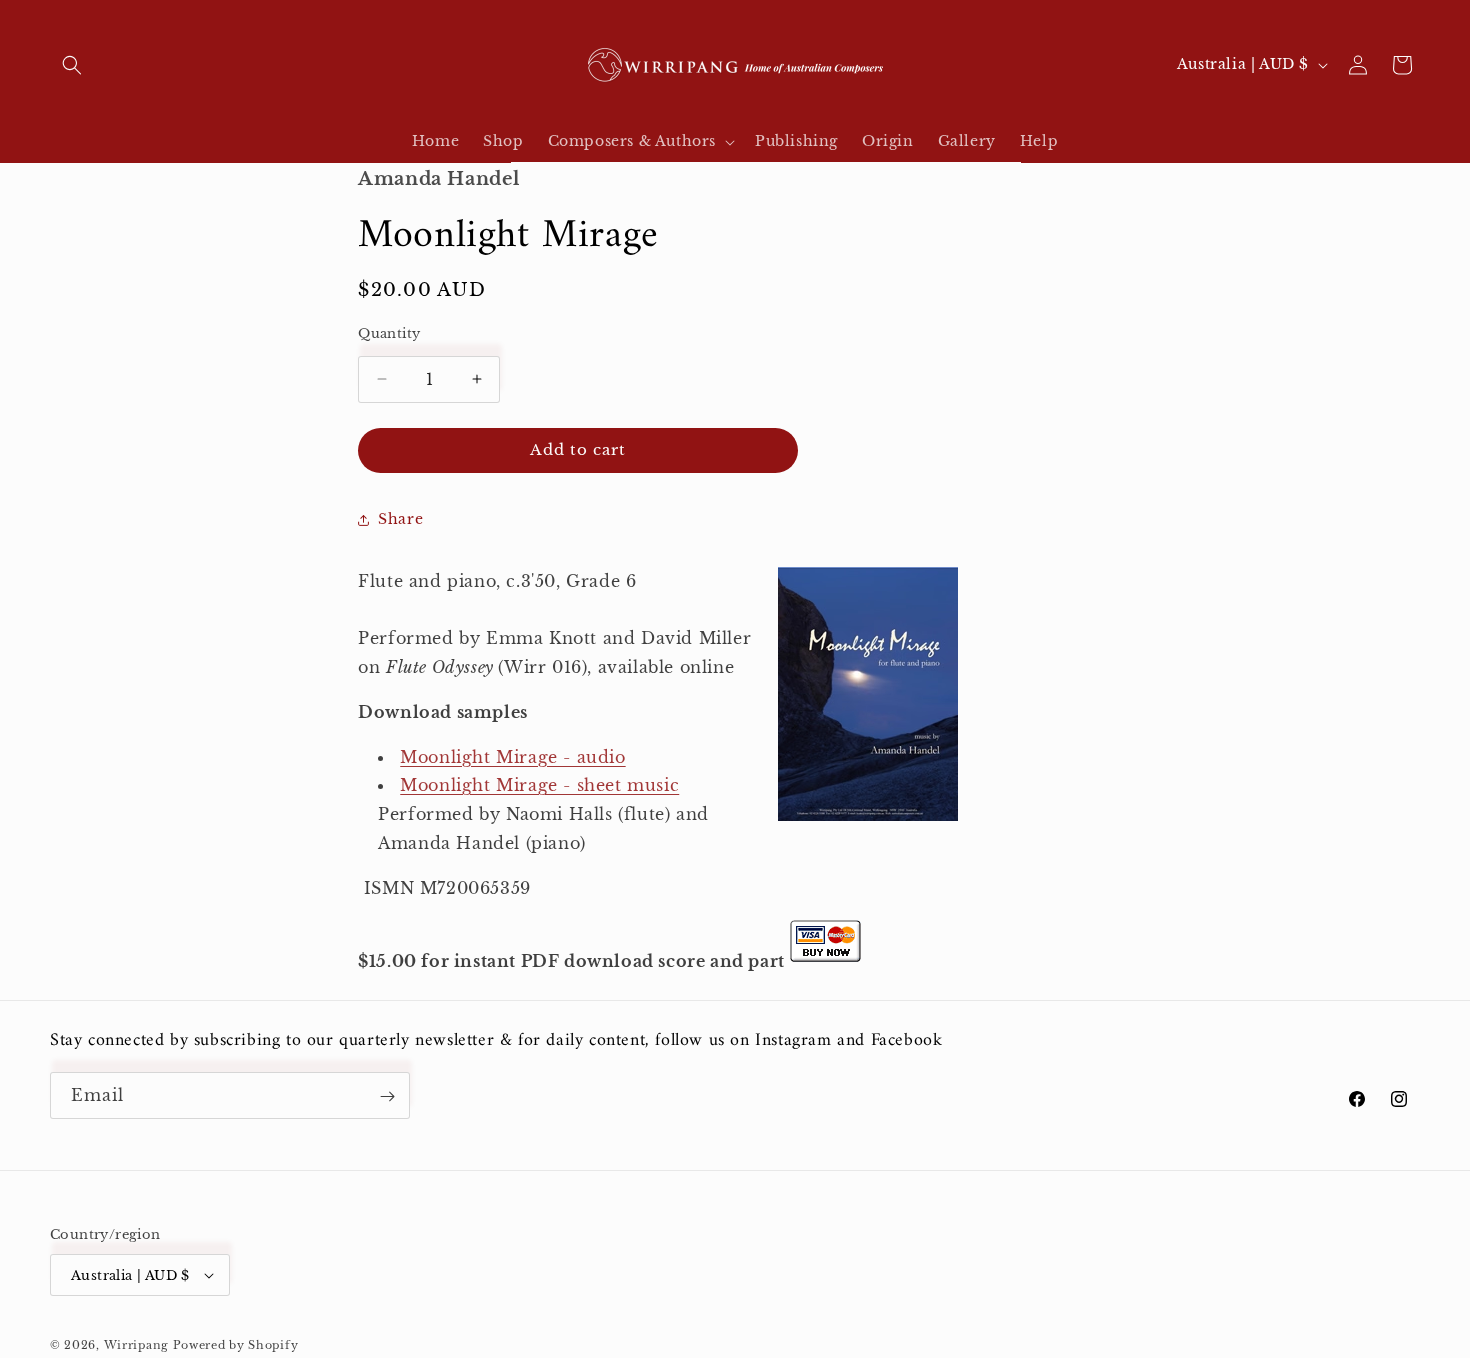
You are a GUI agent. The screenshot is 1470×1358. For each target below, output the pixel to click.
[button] (72, 65)
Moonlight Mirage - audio (512, 757)
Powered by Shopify (236, 1345)
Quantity (389, 333)
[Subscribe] (387, 1096)
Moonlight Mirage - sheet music (539, 785)
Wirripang (136, 1345)
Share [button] (400, 519)
